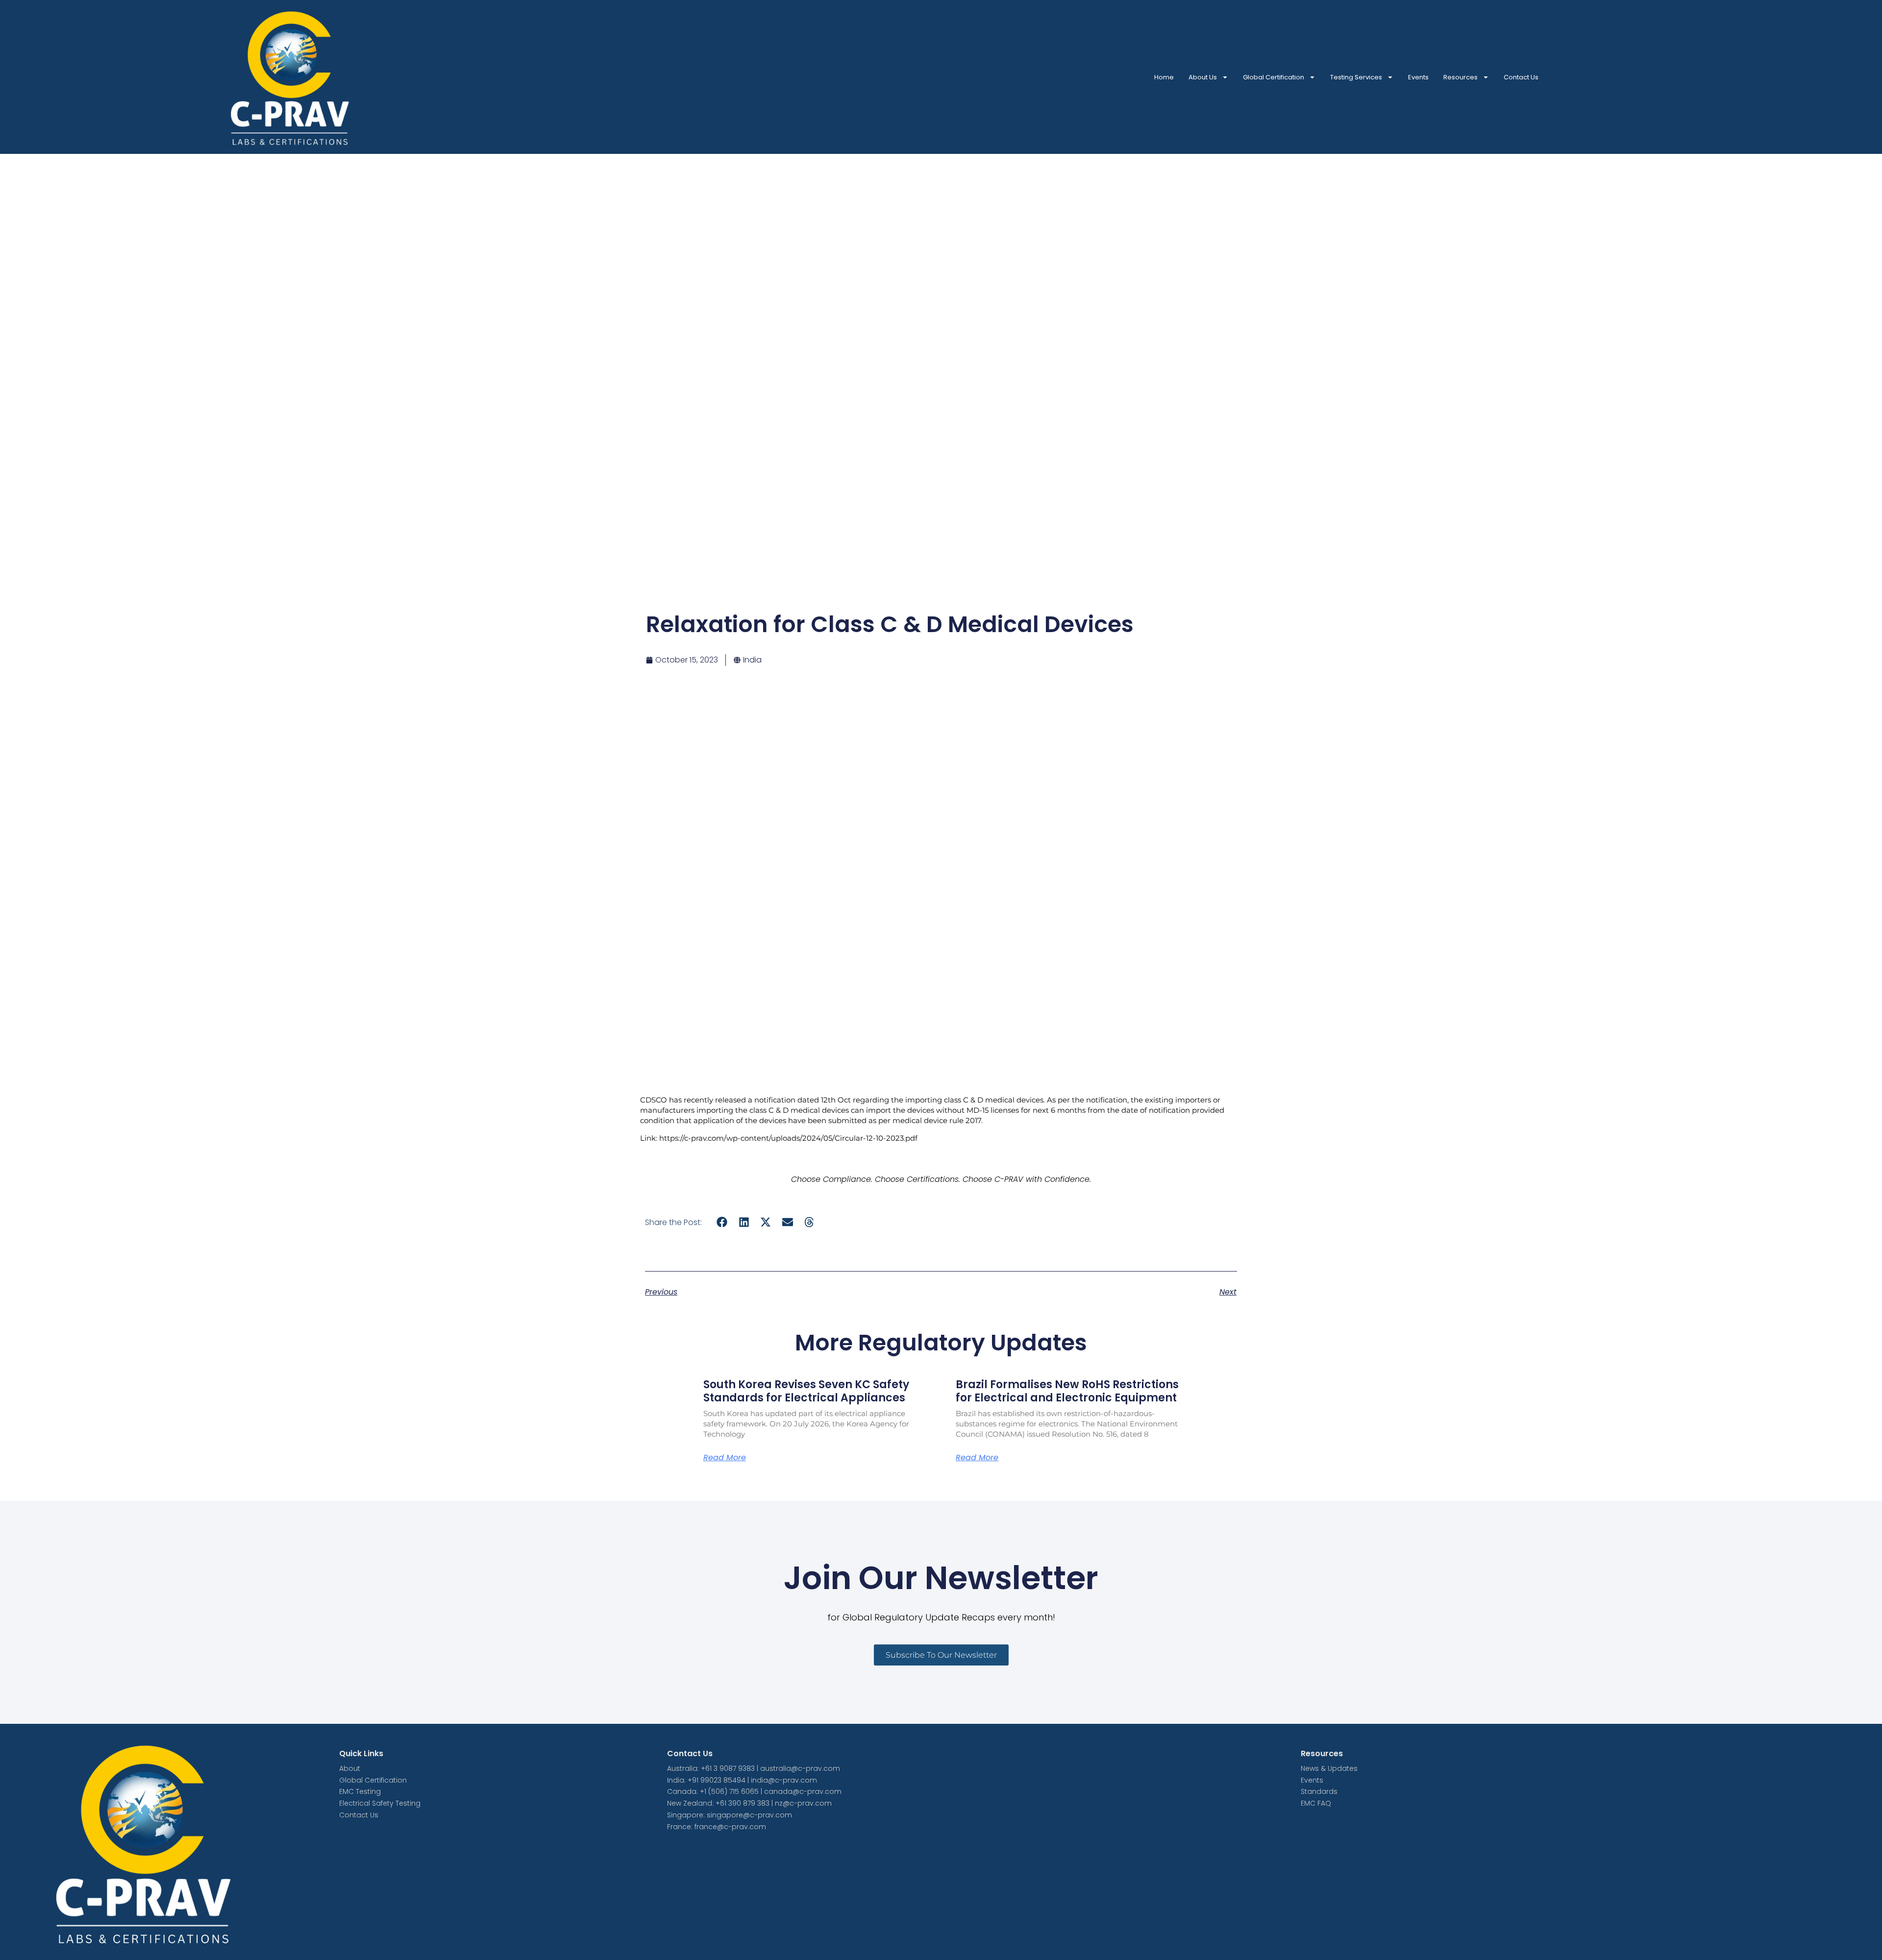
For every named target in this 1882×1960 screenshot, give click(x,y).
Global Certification (1274, 77)
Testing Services (1356, 77)
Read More (725, 1458)
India (752, 660)
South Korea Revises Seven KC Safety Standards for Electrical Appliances (806, 1391)
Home (1164, 77)
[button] (722, 1222)
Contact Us (1521, 77)
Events (1418, 77)
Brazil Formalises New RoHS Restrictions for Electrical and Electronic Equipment (1067, 1391)
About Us (1203, 77)
